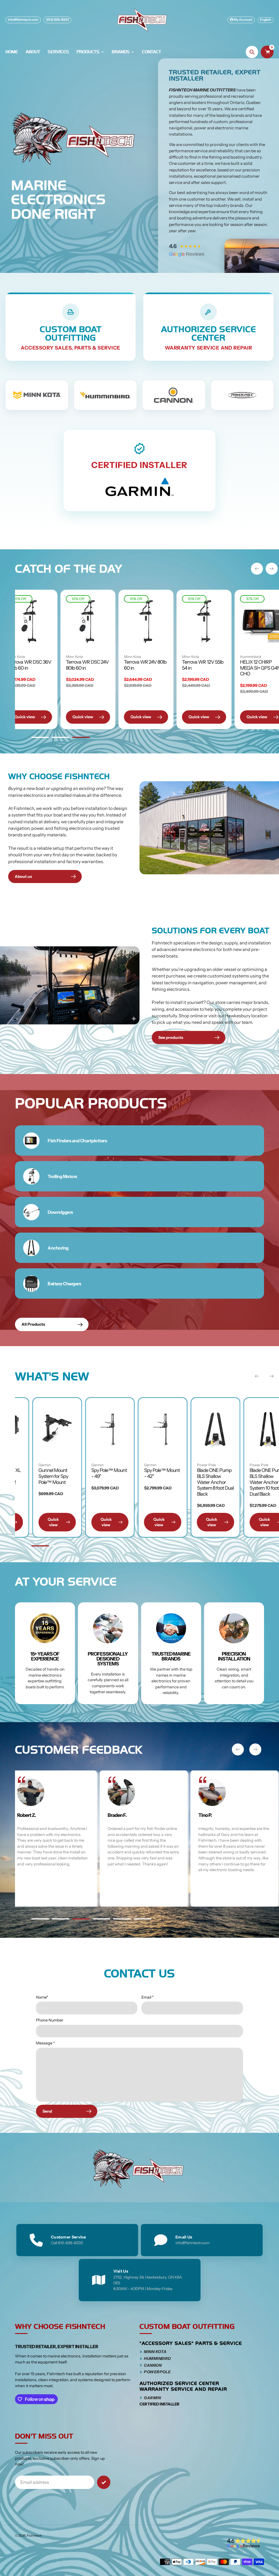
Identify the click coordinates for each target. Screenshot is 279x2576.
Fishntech (34, 2536)
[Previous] (257, 569)
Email (148, 1997)
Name (42, 1997)
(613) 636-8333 (57, 20)
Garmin (257, 1465)
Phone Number (50, 2020)
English (266, 20)
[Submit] (104, 2482)
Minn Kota (65, 657)
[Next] (272, 569)
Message (45, 2043)
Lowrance (206, 1465)
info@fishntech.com (23, 20)
